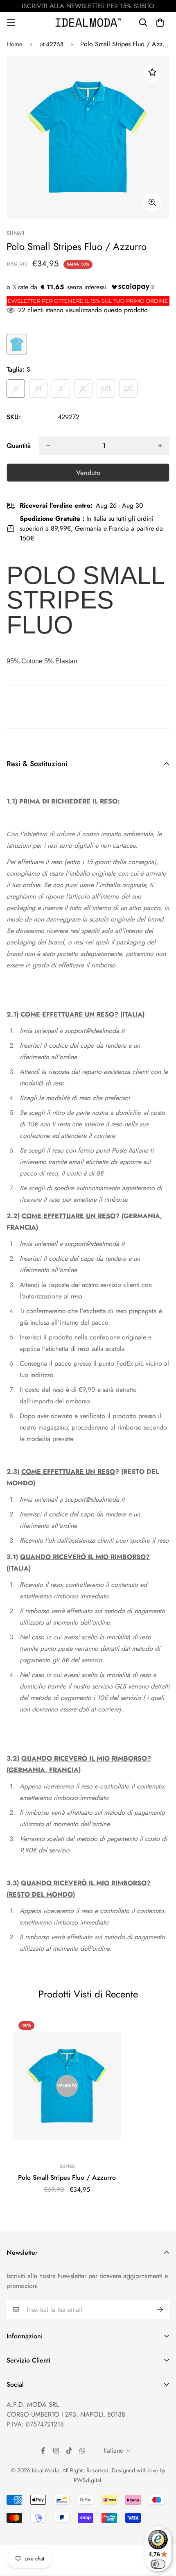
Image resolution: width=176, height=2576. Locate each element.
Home (15, 44)
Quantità (19, 446)
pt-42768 (51, 44)
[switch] (158, 2564)
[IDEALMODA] (88, 22)
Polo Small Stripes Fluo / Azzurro (67, 2178)
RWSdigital (87, 2480)
